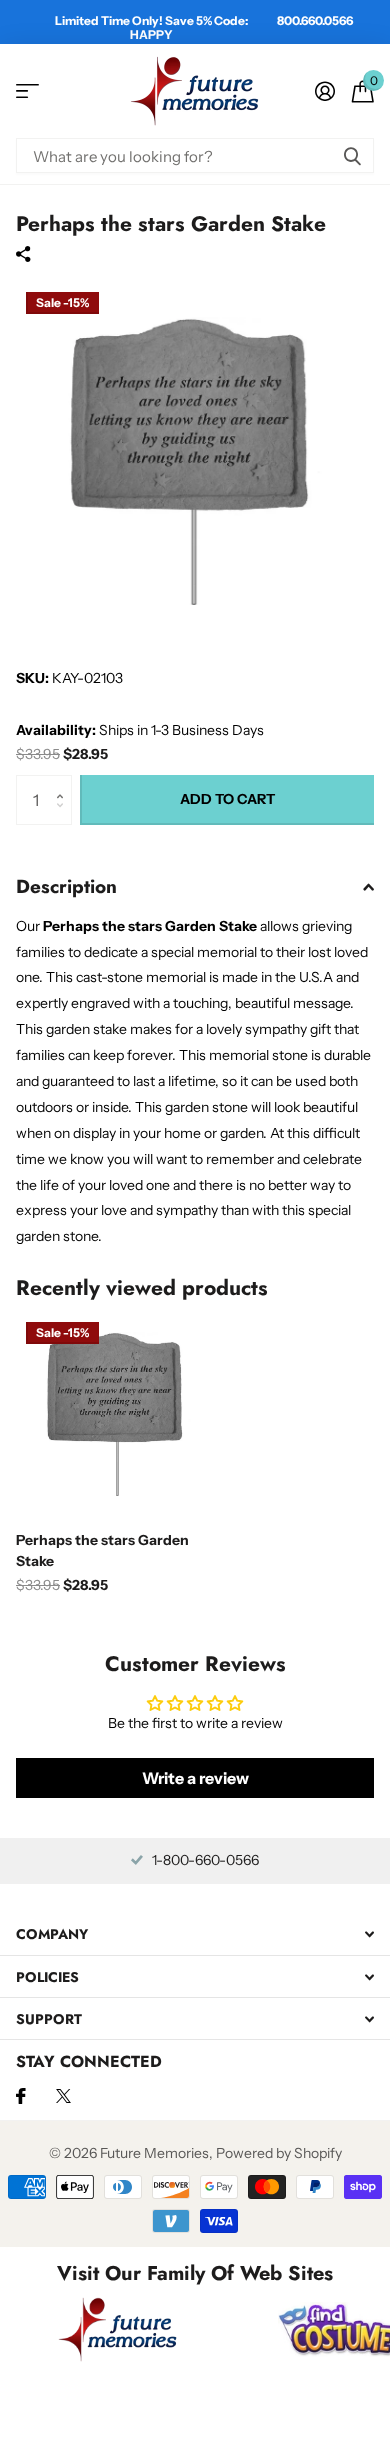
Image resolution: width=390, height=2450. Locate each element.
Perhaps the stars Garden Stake (102, 1550)
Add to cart (227, 799)
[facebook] (21, 2096)
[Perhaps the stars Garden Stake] (118, 1414)
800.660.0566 (315, 20)
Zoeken (352, 155)
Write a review (195, 1778)
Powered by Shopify (279, 2153)
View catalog (27, 91)
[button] (64, 782)
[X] (63, 2096)
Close (195, 1934)
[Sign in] (324, 91)
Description (66, 886)
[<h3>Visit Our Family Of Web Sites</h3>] (118, 2329)
